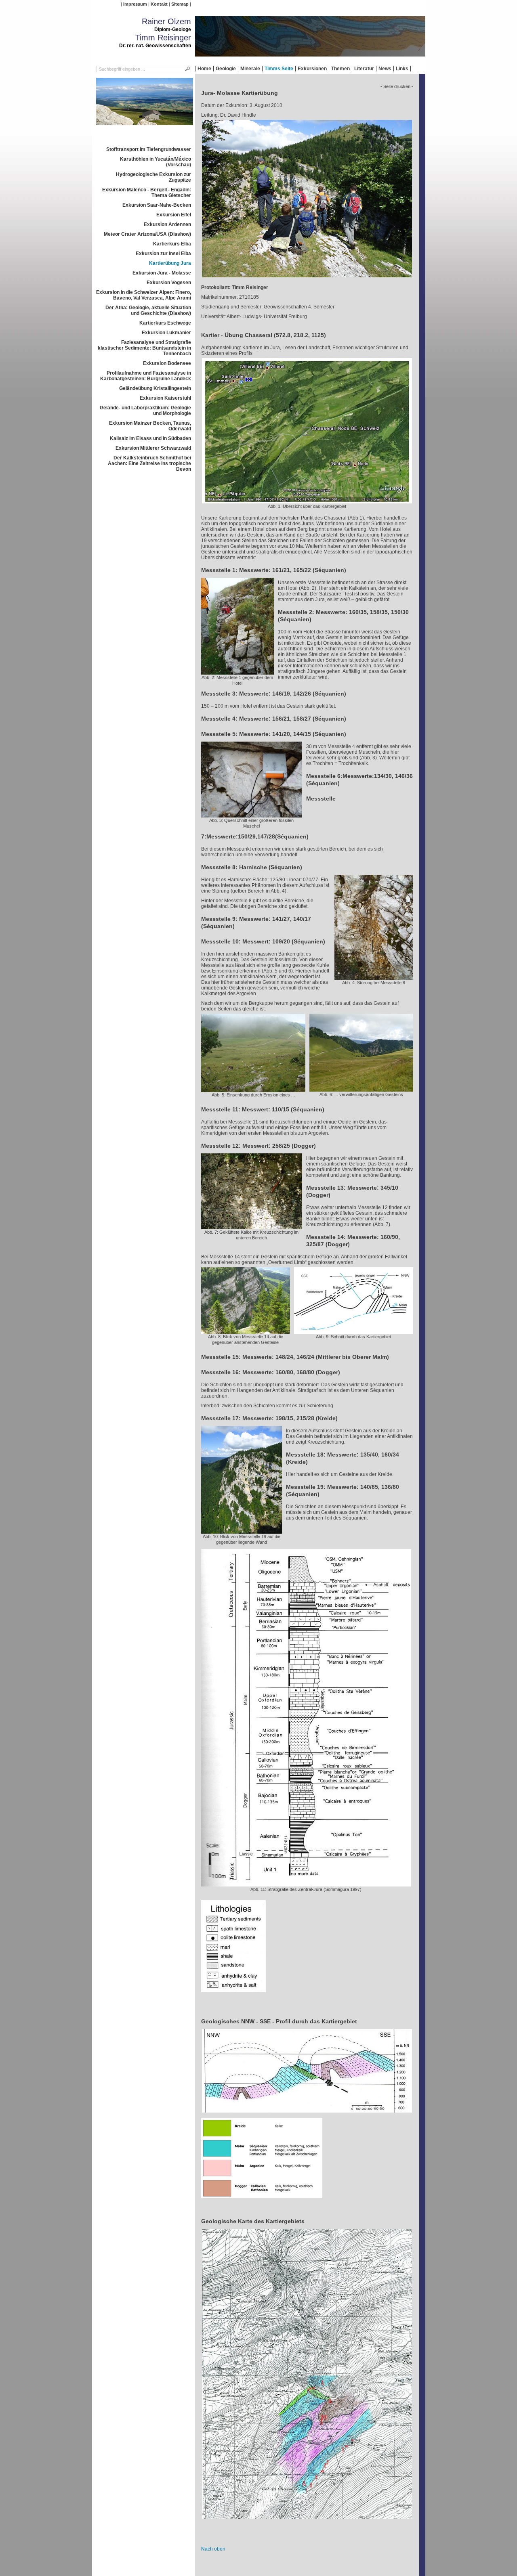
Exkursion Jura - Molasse (162, 273)
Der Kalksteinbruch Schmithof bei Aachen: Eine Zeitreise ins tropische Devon (149, 463)
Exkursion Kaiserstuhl (165, 398)
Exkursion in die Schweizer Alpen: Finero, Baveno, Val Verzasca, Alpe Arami (144, 295)
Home (204, 69)
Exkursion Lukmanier (166, 333)
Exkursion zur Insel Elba (163, 254)
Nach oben (213, 2549)
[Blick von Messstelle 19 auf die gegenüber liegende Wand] (242, 1531)
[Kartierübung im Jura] (307, 280)
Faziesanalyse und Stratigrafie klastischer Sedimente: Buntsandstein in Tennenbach (144, 348)
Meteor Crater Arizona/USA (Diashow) (147, 234)
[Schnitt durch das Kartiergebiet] (354, 1331)
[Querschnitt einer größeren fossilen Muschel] (252, 815)
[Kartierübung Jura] (145, 128)
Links (402, 69)
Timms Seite (279, 69)
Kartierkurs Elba (172, 244)
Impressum (135, 4)
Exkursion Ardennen (167, 224)
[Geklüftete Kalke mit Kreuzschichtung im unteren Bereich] (252, 1226)
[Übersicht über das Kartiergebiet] (307, 501)
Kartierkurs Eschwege (165, 323)
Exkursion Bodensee (167, 363)
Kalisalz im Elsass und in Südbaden (150, 438)
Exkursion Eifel (174, 215)
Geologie (226, 69)
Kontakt (159, 4)
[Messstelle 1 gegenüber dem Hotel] (237, 672)
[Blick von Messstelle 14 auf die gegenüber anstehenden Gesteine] (246, 1331)
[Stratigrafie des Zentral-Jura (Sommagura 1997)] (306, 1884)
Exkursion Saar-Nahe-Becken (157, 205)
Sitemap (180, 4)
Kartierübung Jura (170, 263)
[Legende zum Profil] (262, 2201)
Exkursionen (312, 69)
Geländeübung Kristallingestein (155, 388)
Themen (340, 69)
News (385, 69)
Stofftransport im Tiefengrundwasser (149, 149)
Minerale (250, 69)
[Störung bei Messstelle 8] (374, 977)
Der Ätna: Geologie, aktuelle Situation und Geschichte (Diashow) (148, 310)
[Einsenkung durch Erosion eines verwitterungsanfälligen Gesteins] (253, 1089)
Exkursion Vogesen (169, 283)
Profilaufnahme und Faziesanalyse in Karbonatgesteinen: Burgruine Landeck (146, 376)
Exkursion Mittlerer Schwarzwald (153, 448)
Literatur (364, 69)
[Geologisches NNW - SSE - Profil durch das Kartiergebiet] (307, 2115)
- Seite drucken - (397, 86)
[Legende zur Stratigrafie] (233, 1995)
